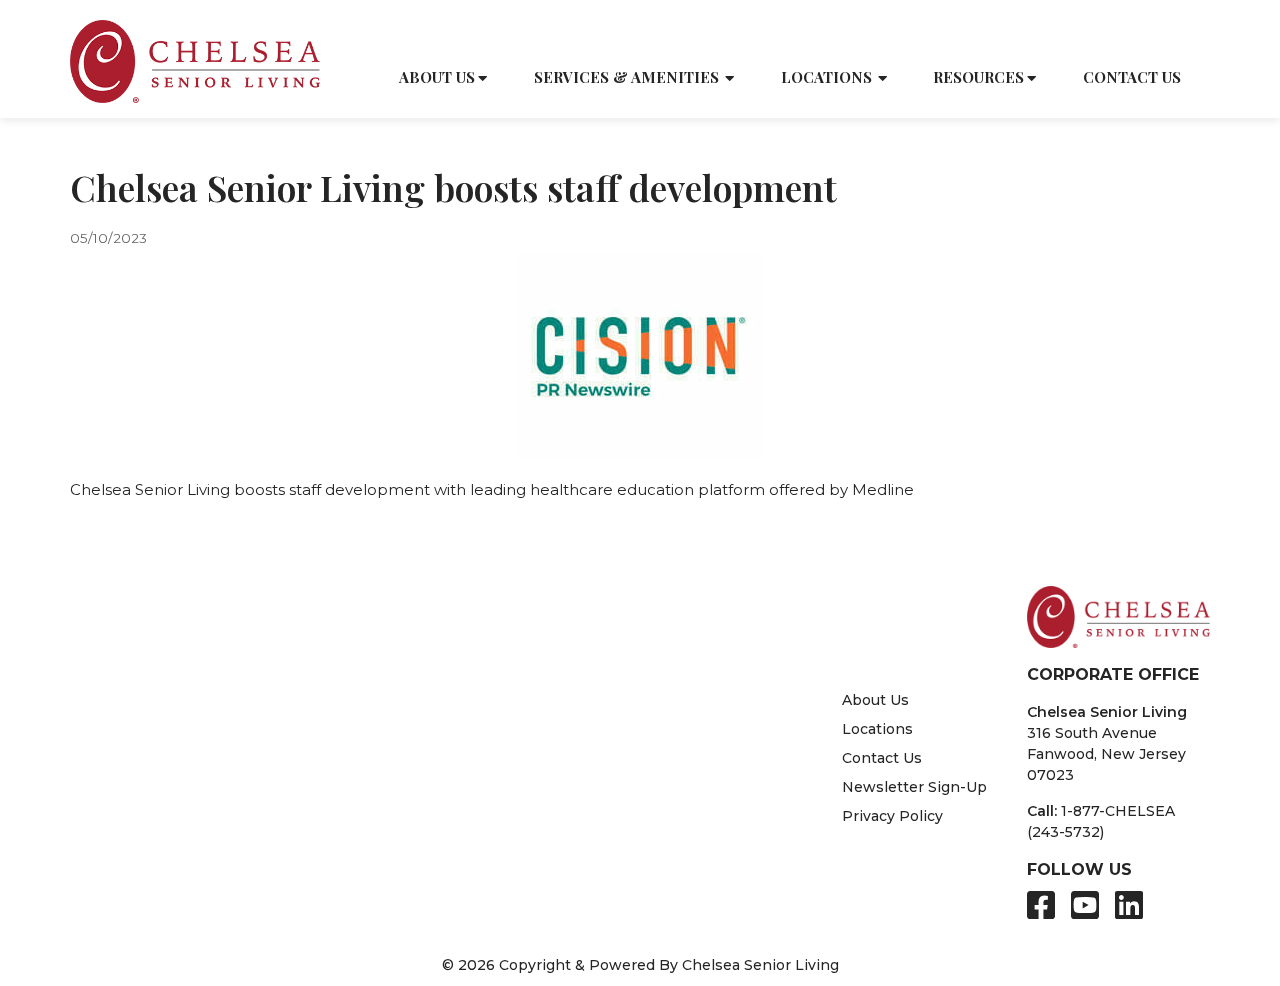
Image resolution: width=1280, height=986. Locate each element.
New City (351, 729)
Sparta (123, 877)
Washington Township (417, 856)
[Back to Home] (195, 61)
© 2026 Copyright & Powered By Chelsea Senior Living (640, 965)
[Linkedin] (1129, 905)
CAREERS (1104, 31)
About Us (437, 77)
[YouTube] (1085, 905)
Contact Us (1132, 77)
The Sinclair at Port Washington (655, 687)
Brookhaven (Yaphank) (182, 687)
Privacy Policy (892, 816)
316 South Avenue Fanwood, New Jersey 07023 (1106, 754)
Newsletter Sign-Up (914, 787)
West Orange (381, 877)
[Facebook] (1041, 905)
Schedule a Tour (878, 31)
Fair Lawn (135, 856)
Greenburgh (144, 729)
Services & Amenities (626, 77)
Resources (978, 77)
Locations (826, 77)
